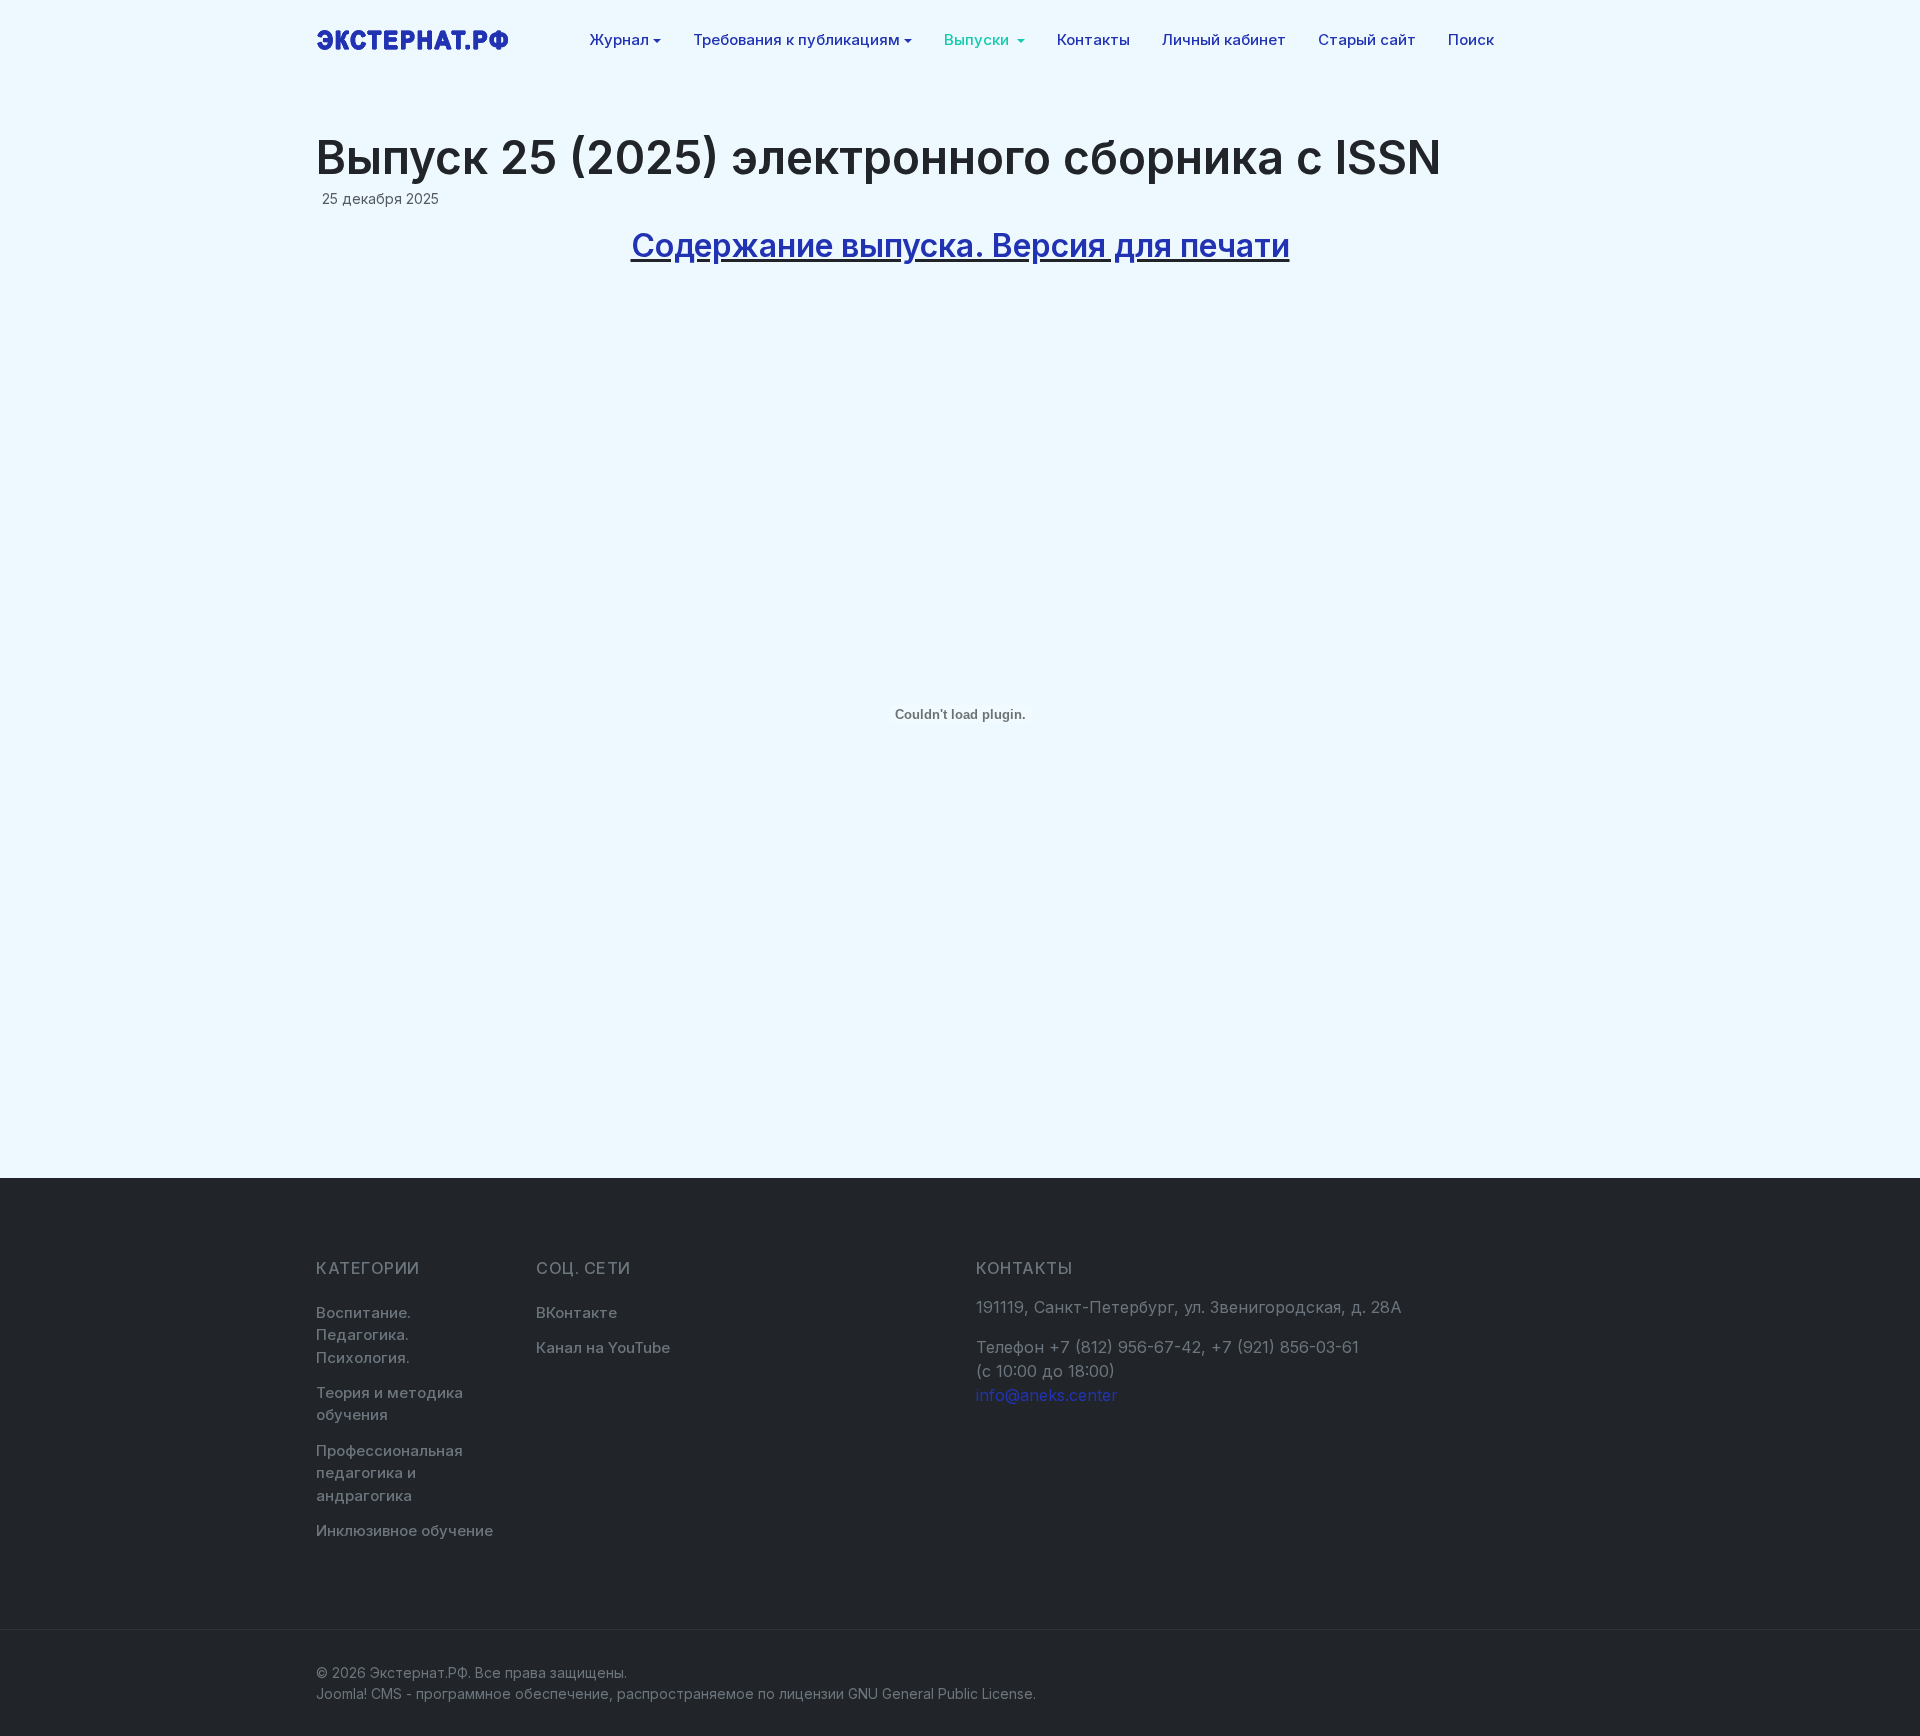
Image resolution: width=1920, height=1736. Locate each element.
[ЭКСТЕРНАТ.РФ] (413, 40)
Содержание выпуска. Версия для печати (960, 245)
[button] (625, 40)
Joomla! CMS (359, 1693)
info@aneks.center (1047, 1395)
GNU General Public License (940, 1693)
